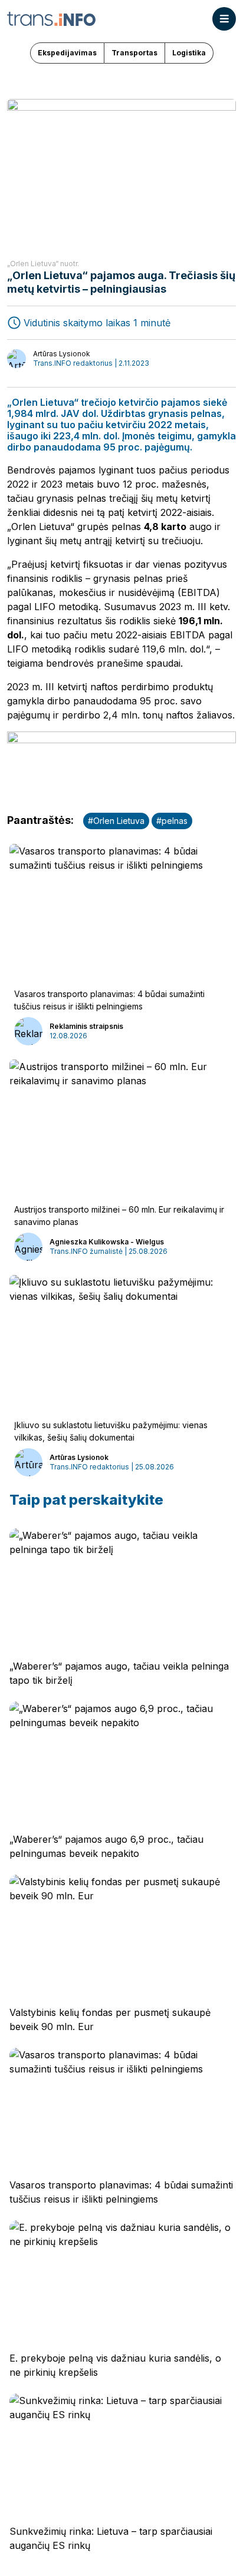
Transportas (134, 53)
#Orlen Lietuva (116, 821)
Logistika (189, 53)
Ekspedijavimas (67, 53)
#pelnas (172, 821)
